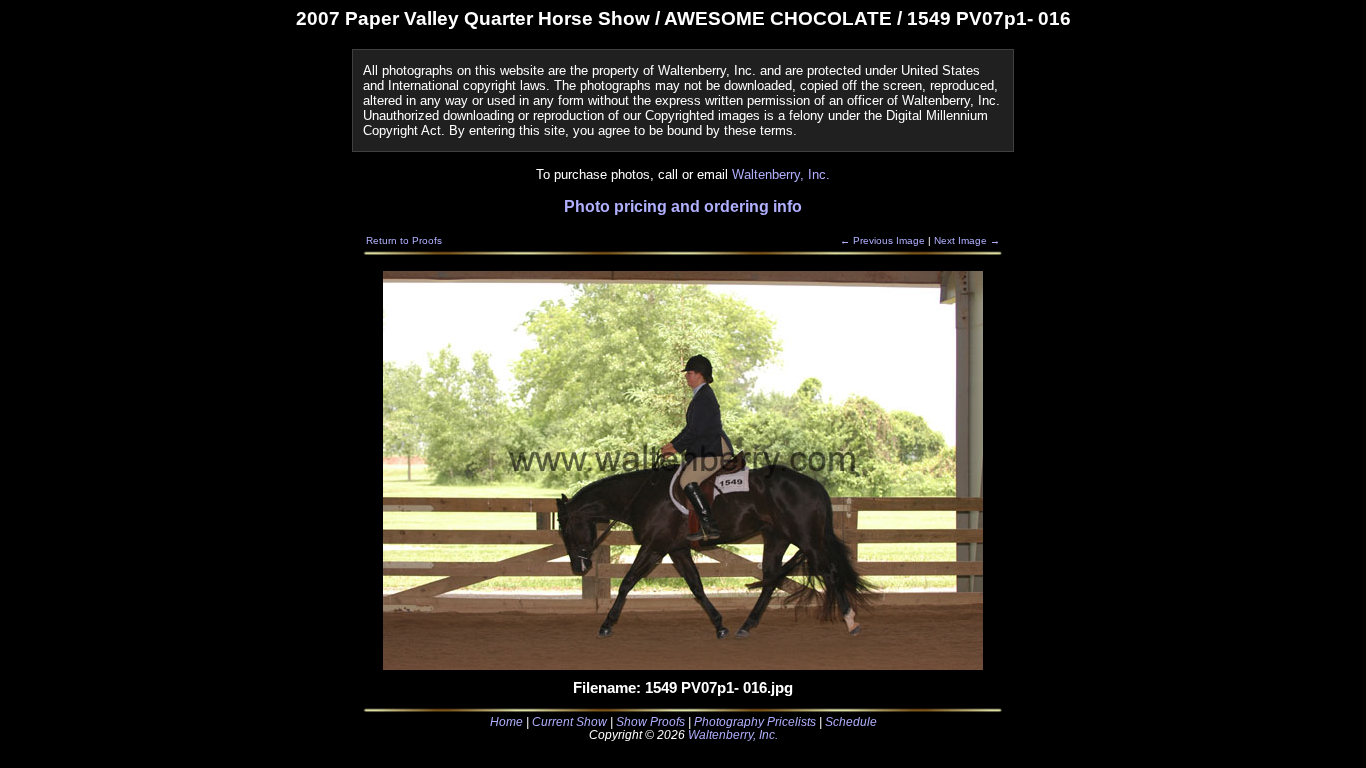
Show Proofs (650, 721)
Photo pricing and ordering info (683, 206)
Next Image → (967, 240)
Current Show (569, 721)
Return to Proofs (404, 240)
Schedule (851, 721)
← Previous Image (882, 240)
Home (506, 721)
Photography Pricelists (755, 721)
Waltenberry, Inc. (781, 174)
